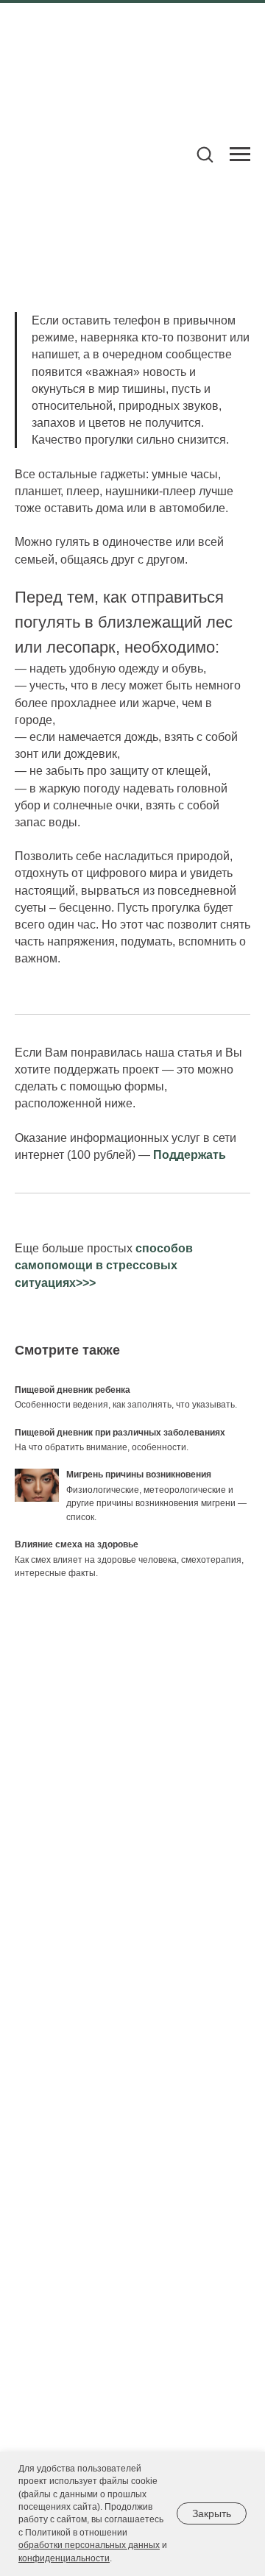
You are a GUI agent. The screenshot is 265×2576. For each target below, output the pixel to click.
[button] (205, 154)
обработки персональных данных (89, 2545)
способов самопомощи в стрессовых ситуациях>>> (104, 1265)
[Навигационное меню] (240, 155)
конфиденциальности (64, 2558)
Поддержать (190, 1155)
